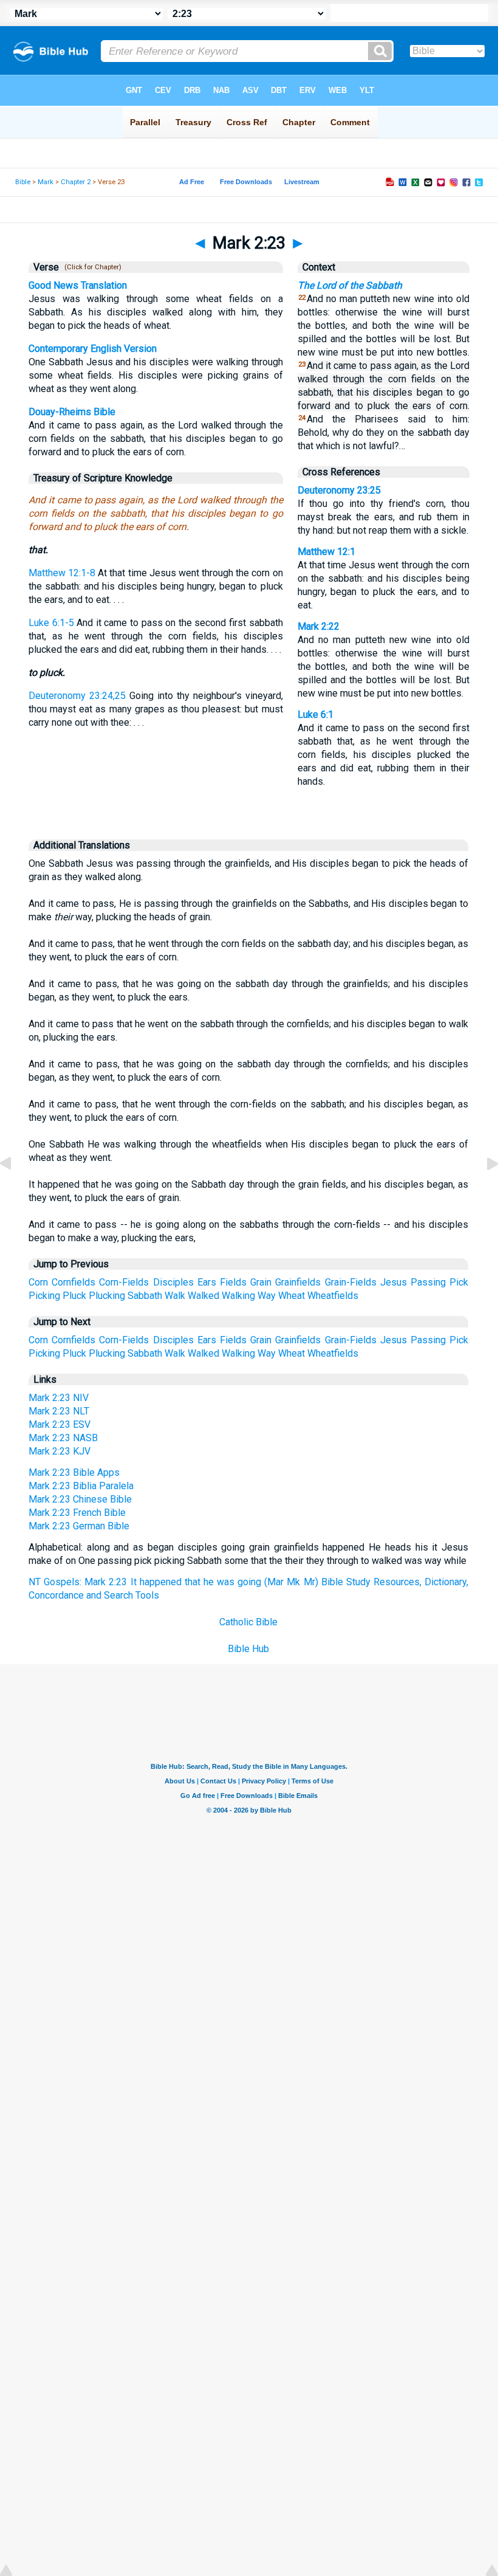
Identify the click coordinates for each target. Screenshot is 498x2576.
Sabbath (145, 1296)
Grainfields (298, 1282)
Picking (44, 1296)
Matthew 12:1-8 (62, 573)
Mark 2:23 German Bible (79, 1526)
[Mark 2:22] (15, 1191)
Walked (203, 1296)
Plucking (107, 1296)
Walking (238, 1296)
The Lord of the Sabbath (350, 285)
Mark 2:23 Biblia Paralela (81, 1486)
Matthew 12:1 (326, 552)
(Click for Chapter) (91, 267)
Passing (428, 1282)
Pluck (74, 1296)
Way (267, 1296)
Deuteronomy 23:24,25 (77, 696)
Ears (207, 1282)
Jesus (394, 1282)
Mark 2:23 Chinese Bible (80, 1499)
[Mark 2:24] (483, 1191)
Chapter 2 (76, 182)
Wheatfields (333, 1296)
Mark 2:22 (319, 626)
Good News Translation (78, 285)
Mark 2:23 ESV (60, 1424)
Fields (233, 1282)
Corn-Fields (124, 1282)
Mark (46, 182)
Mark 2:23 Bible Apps (74, 1472)
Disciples (173, 1282)
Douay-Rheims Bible (72, 412)
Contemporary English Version (93, 349)
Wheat (292, 1296)
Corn (38, 1282)
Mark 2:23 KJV (60, 1451)
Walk (175, 1296)
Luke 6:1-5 (51, 623)
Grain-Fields (351, 1282)
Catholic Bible (248, 1622)
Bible (23, 182)
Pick (459, 1282)
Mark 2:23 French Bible (77, 1513)
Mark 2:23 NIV (59, 1398)
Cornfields (73, 1282)
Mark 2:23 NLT (59, 1411)
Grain (261, 1282)
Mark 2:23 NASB (63, 1438)
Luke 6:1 (316, 715)
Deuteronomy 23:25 (339, 490)
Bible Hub (248, 1649)
